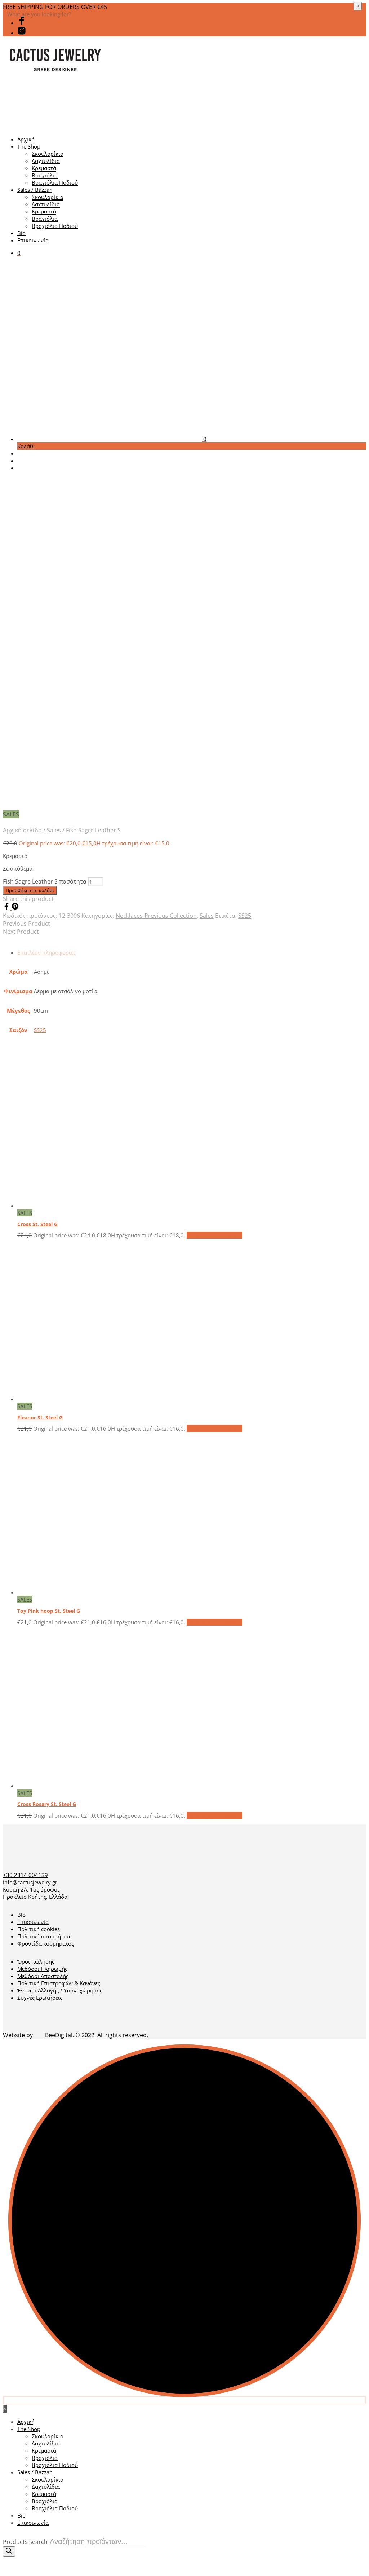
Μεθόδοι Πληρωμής (42, 1969)
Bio (21, 233)
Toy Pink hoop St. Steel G (49, 1611)
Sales (54, 830)
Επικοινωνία (33, 240)
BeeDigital (59, 2035)
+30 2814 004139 (25, 1875)
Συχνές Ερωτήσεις (40, 1998)
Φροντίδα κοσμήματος (46, 1943)
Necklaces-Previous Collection (156, 916)
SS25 (245, 916)
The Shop (29, 146)
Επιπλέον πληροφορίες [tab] (46, 952)
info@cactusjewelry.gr (30, 1882)
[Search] (9, 2551)
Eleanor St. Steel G (40, 1417)
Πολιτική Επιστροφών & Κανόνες (59, 1983)
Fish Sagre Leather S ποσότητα (45, 881)
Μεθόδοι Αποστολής (43, 1976)
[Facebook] (7, 908)
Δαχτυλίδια (46, 161)
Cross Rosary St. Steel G (47, 1804)
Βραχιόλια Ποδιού (55, 182)
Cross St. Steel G (37, 1224)
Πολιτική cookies (39, 1929)
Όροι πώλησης (36, 1961)
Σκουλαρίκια (48, 154)
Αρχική (26, 139)
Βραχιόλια (45, 175)
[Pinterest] (15, 908)
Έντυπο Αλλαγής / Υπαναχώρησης (60, 1990)
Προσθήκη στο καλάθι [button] (214, 1235)
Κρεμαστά (44, 168)
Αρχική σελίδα (22, 830)
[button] (19, 253)
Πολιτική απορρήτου (44, 1936)
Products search (25, 2542)
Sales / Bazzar (34, 190)
